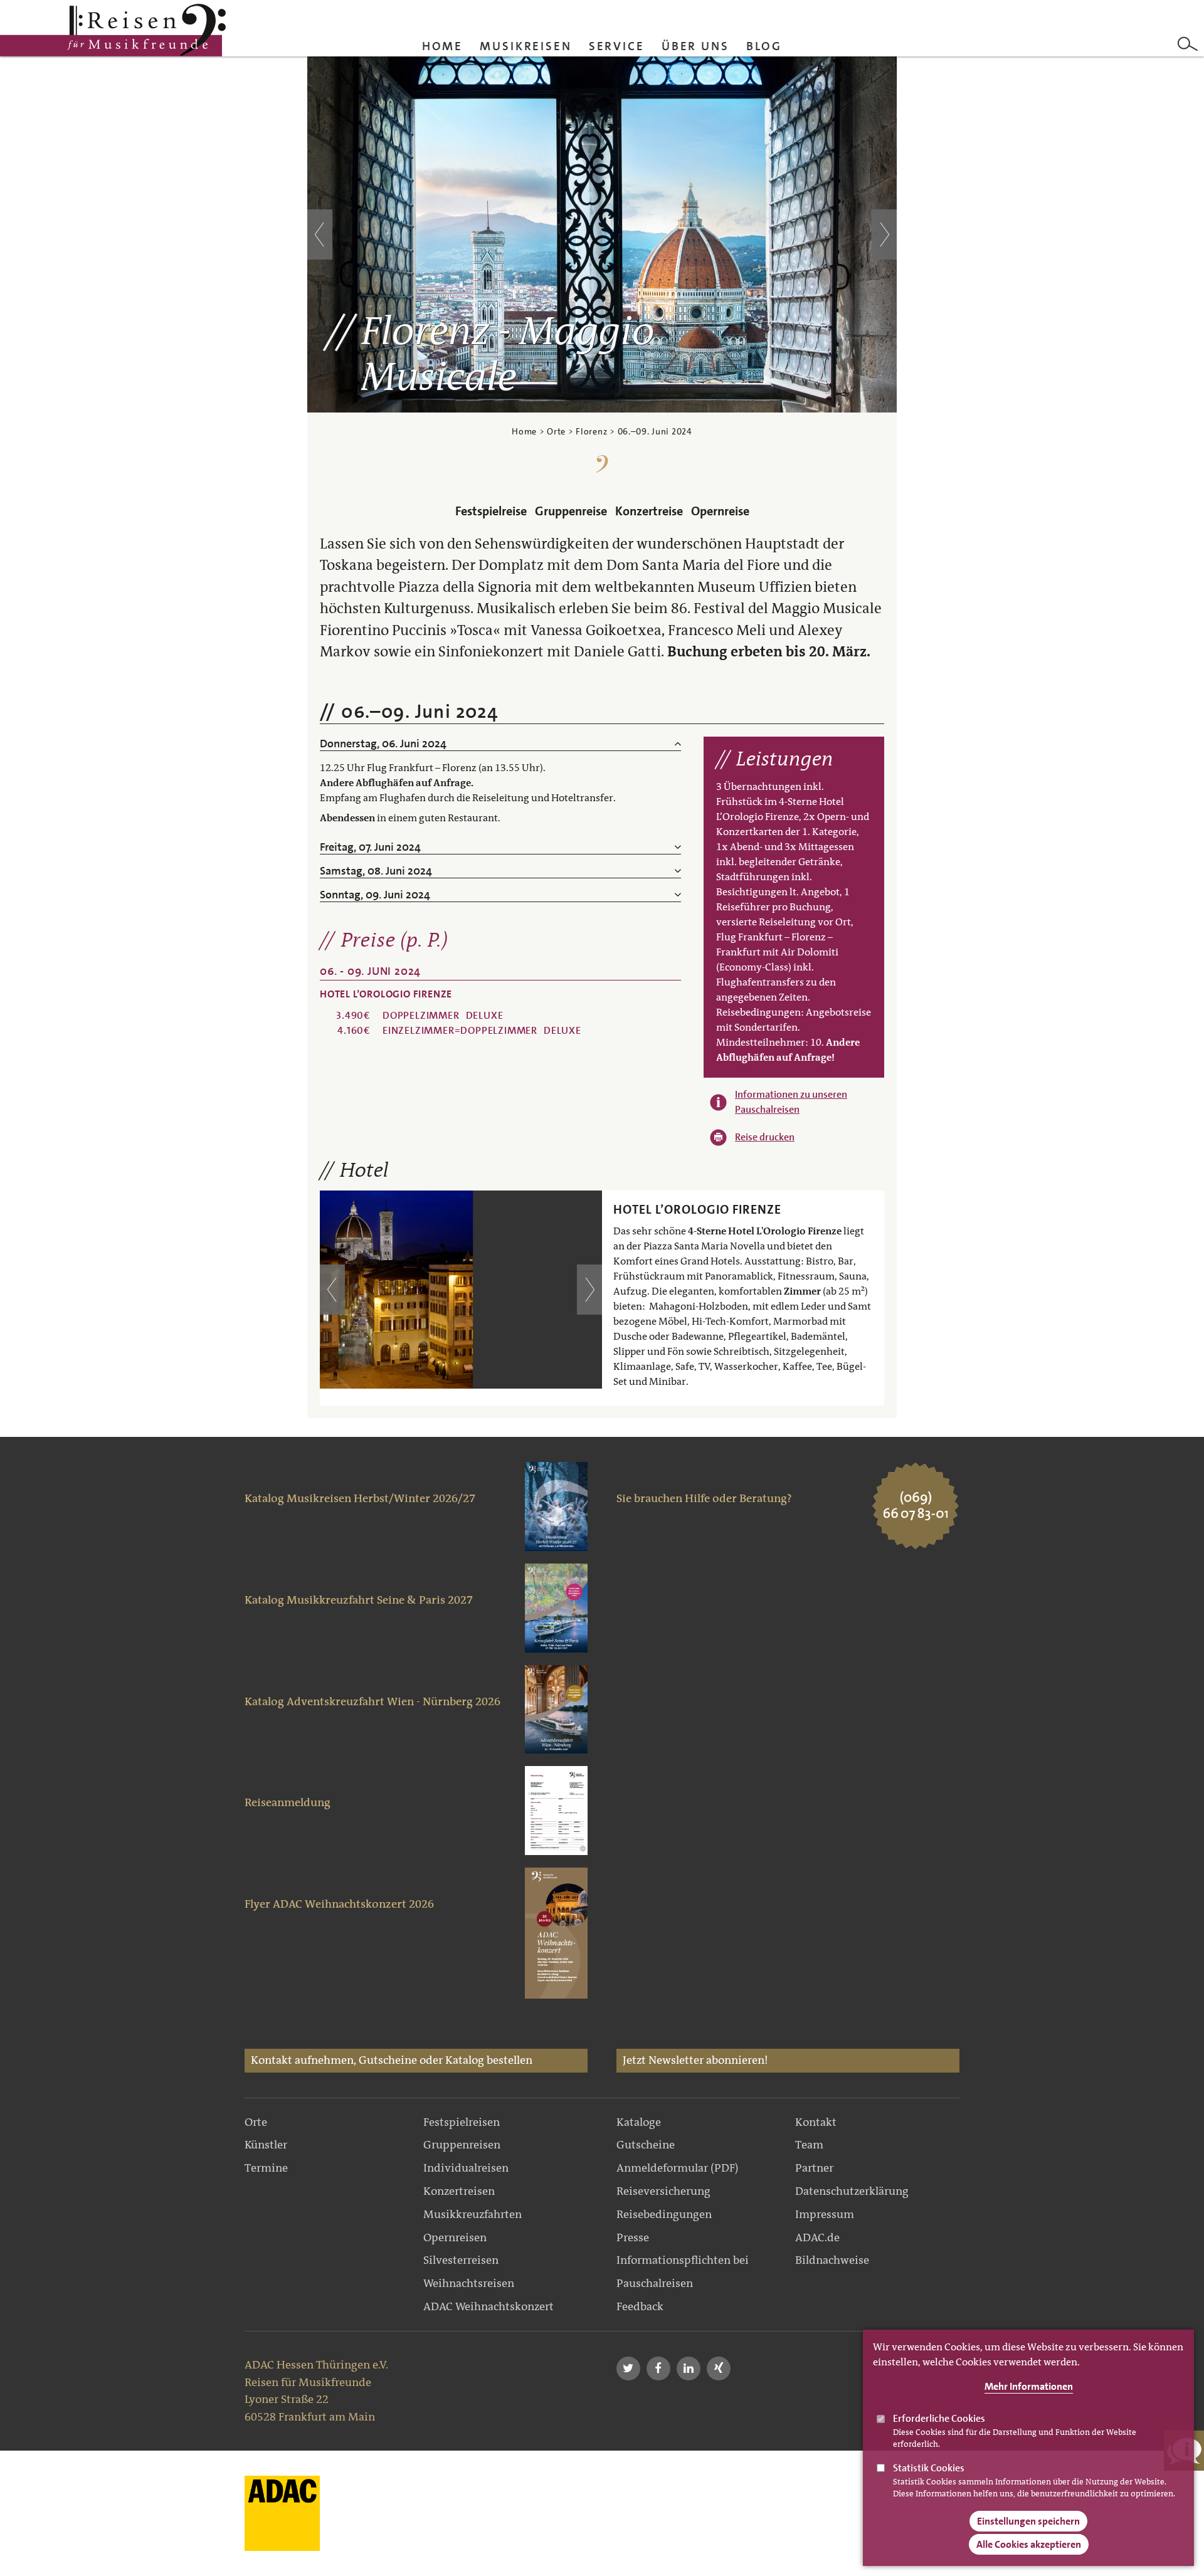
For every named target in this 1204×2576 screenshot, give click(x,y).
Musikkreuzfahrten (473, 2214)
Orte (556, 431)
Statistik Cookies (929, 2468)
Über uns (695, 46)
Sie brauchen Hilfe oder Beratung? (704, 1498)
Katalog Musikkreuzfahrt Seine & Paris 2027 (359, 1600)
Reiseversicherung (663, 2191)
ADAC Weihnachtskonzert (488, 2306)
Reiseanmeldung (288, 1802)
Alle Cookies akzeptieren (1029, 2544)
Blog (764, 46)
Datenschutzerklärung (852, 2191)
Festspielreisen (462, 2122)
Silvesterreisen (461, 2260)
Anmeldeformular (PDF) (678, 2168)
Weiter (884, 234)
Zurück (320, 234)
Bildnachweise (832, 2260)
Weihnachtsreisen (469, 2283)
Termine (266, 2168)
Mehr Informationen (1029, 2386)
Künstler (266, 2145)
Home (443, 46)
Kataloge (639, 2122)
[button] (628, 2368)
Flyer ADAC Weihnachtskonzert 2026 (339, 1904)
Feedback (640, 2306)
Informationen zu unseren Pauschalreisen (791, 1102)
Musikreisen (526, 46)
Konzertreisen (459, 2191)
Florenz (591, 431)
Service (617, 46)
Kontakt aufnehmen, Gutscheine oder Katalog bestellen (392, 2060)
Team (809, 2145)
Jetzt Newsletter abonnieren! (695, 2060)
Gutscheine (646, 2145)
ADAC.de (817, 2237)
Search (1188, 44)
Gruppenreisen (462, 2145)
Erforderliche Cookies (939, 2418)
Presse (633, 2237)
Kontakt (816, 2122)
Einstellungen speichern (1028, 2521)
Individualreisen (466, 2168)
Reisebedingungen (664, 2214)
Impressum (825, 2214)
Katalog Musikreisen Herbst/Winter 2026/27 (360, 1498)
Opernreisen (455, 2237)
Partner (814, 2168)
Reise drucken (765, 1137)
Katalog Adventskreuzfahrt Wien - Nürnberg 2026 (372, 1701)
